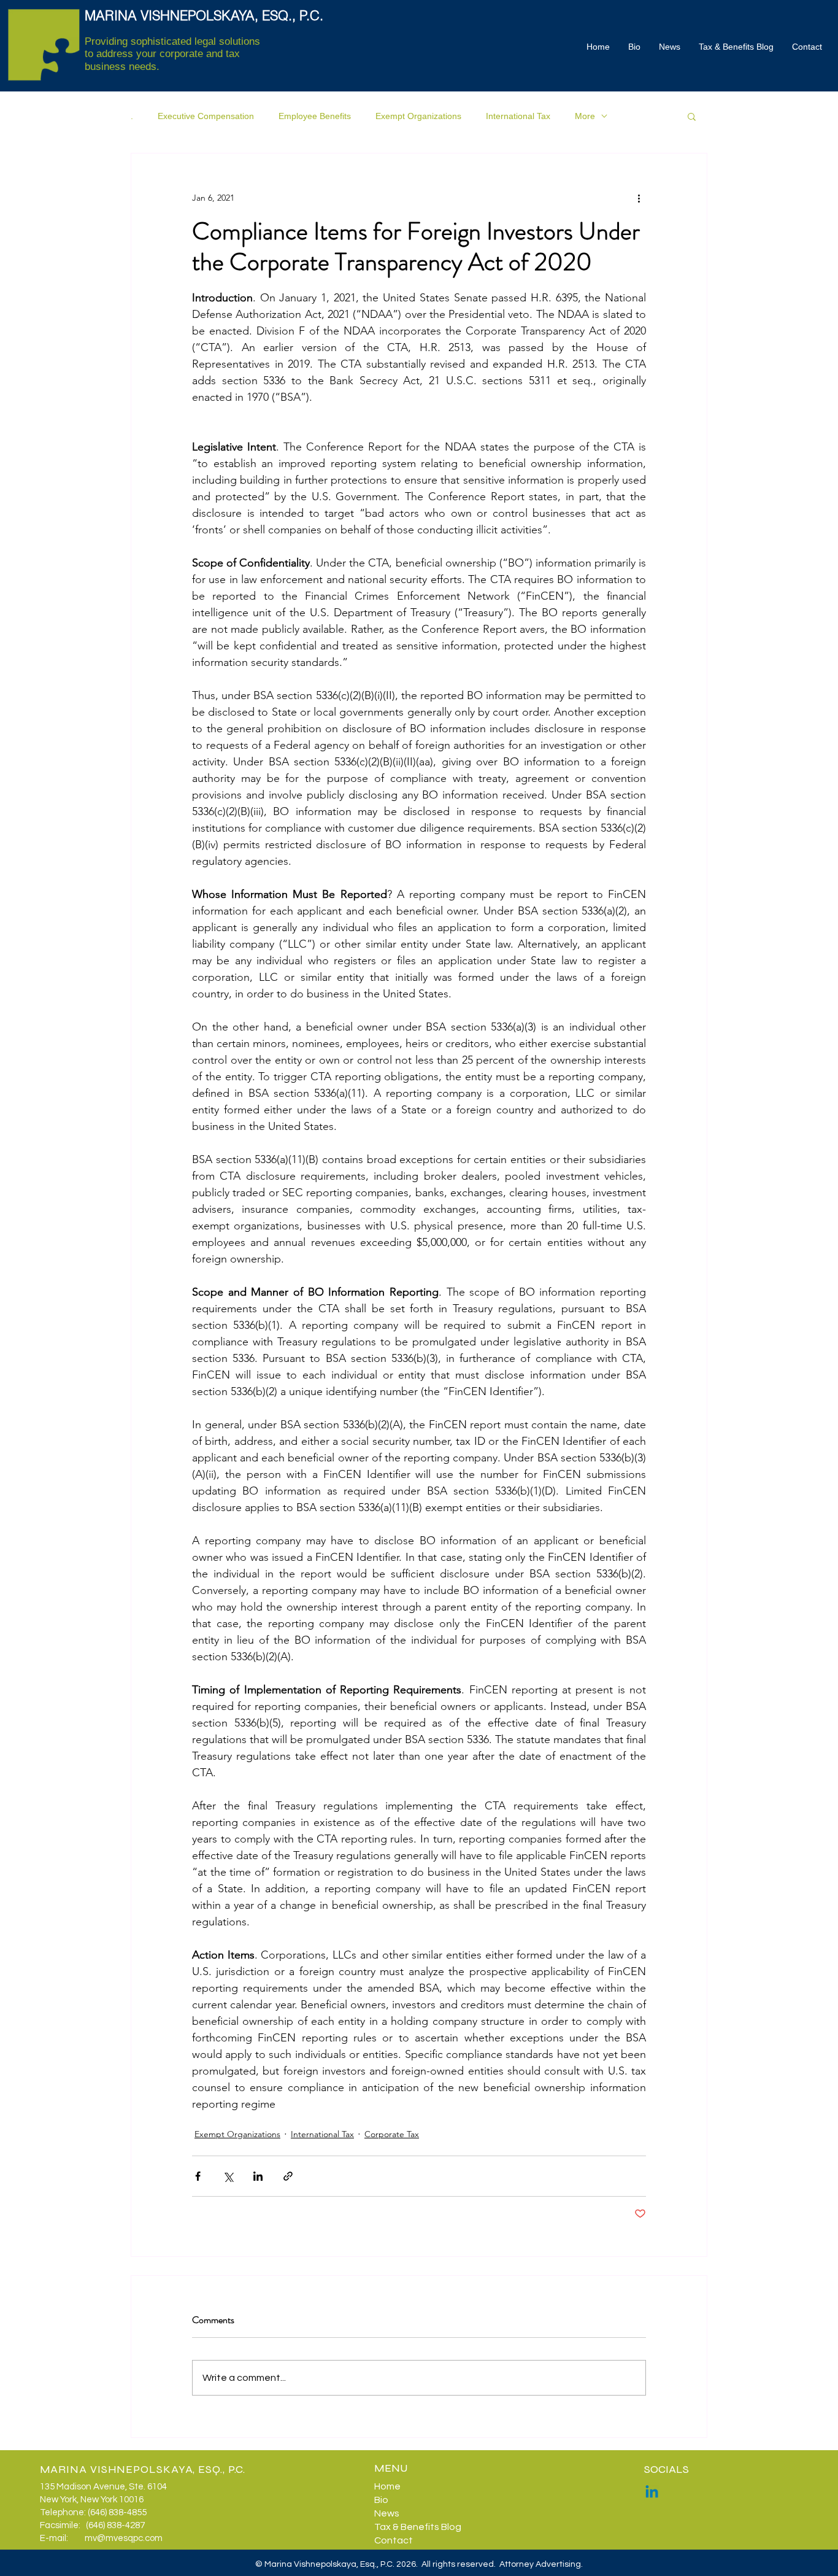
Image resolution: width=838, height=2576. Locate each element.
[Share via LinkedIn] (258, 2176)
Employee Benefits (315, 116)
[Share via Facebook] (198, 2176)
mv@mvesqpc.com (124, 2538)
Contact (394, 2540)
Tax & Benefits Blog (418, 2527)
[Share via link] (288, 2176)
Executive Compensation (206, 116)
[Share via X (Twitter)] (228, 2176)
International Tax (518, 116)
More (585, 116)
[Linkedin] (652, 2493)
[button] (692, 116)
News (387, 2513)
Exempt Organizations (418, 116)
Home (387, 2486)
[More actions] (639, 198)
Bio (381, 2500)
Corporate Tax (392, 2134)
